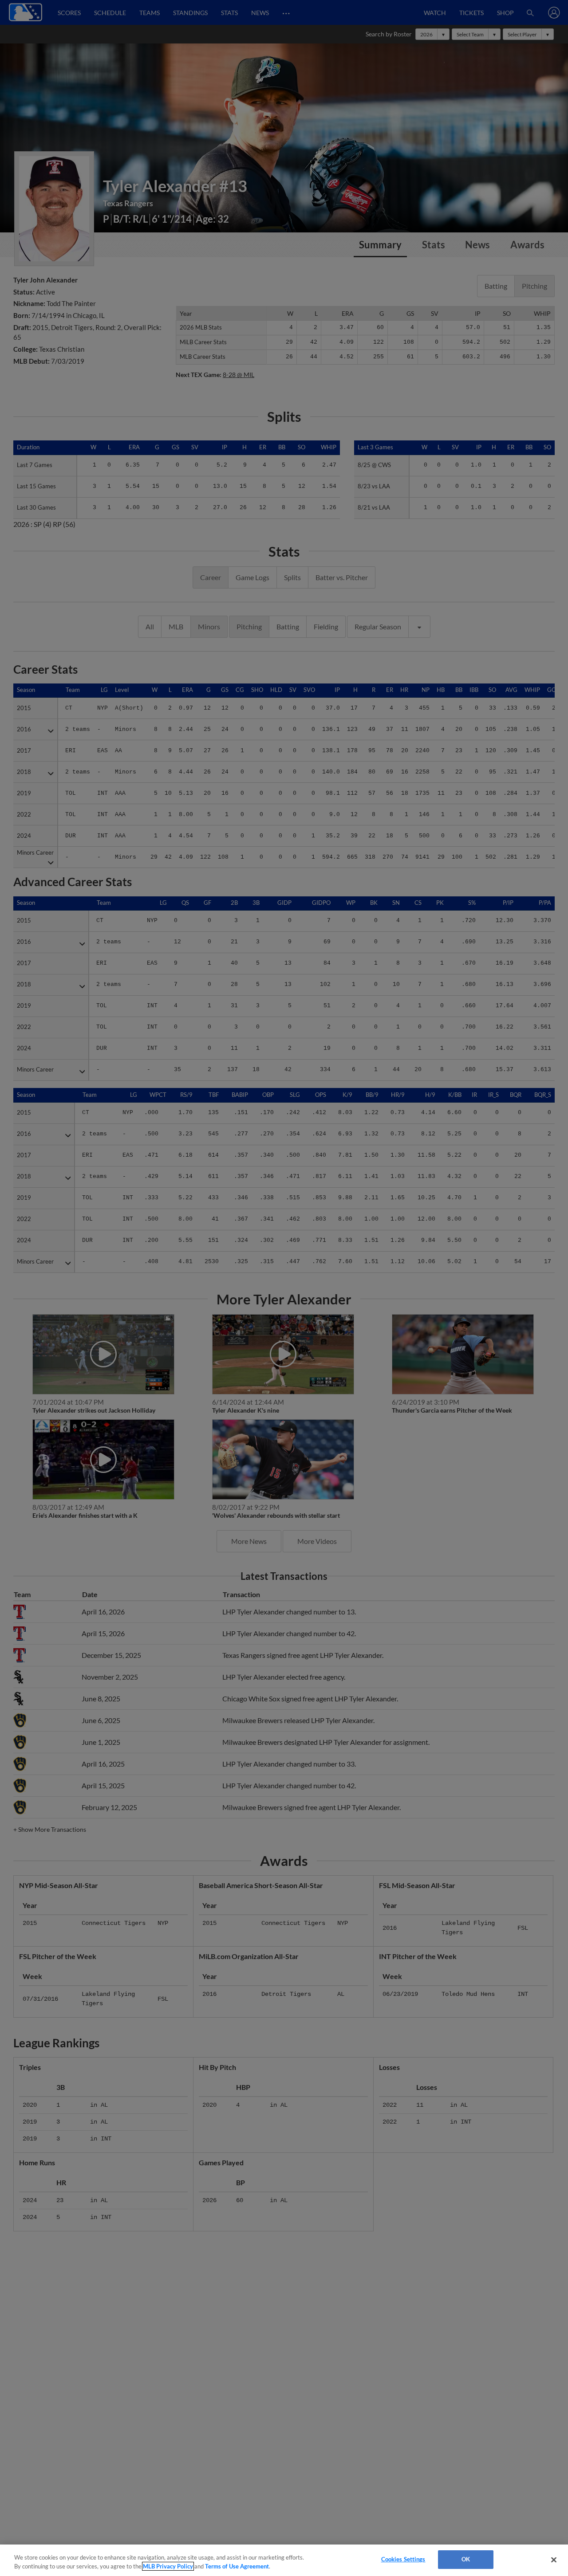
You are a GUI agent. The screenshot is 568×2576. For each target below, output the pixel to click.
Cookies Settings (403, 2559)
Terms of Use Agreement (237, 2566)
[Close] (554, 2560)
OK (466, 2559)
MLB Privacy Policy (168, 2566)
